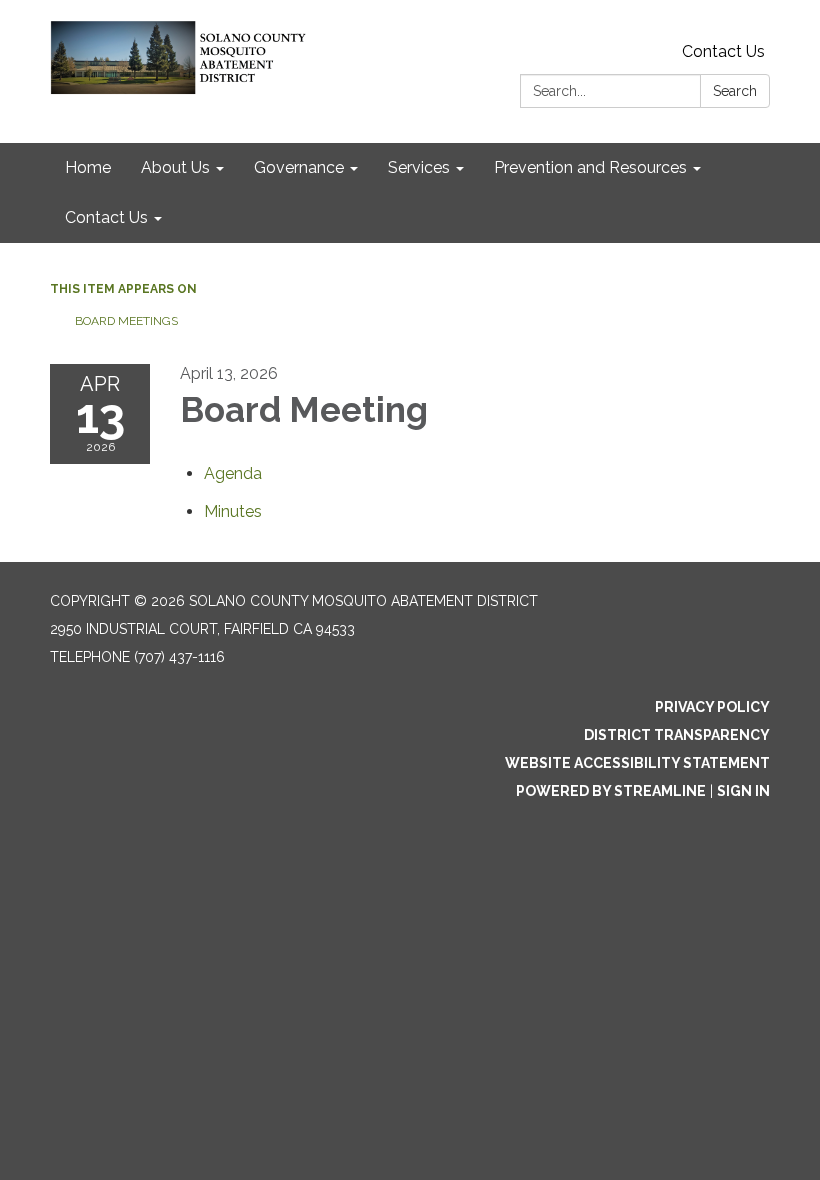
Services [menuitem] (419, 167)
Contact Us (723, 51)
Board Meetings (126, 321)
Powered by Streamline (611, 791)
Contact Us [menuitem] (106, 217)
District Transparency (677, 735)
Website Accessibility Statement (637, 763)
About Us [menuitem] (175, 167)
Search (735, 91)
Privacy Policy (712, 707)
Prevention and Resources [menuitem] (590, 167)
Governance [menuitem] (299, 167)
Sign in (743, 791)
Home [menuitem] (88, 167)
